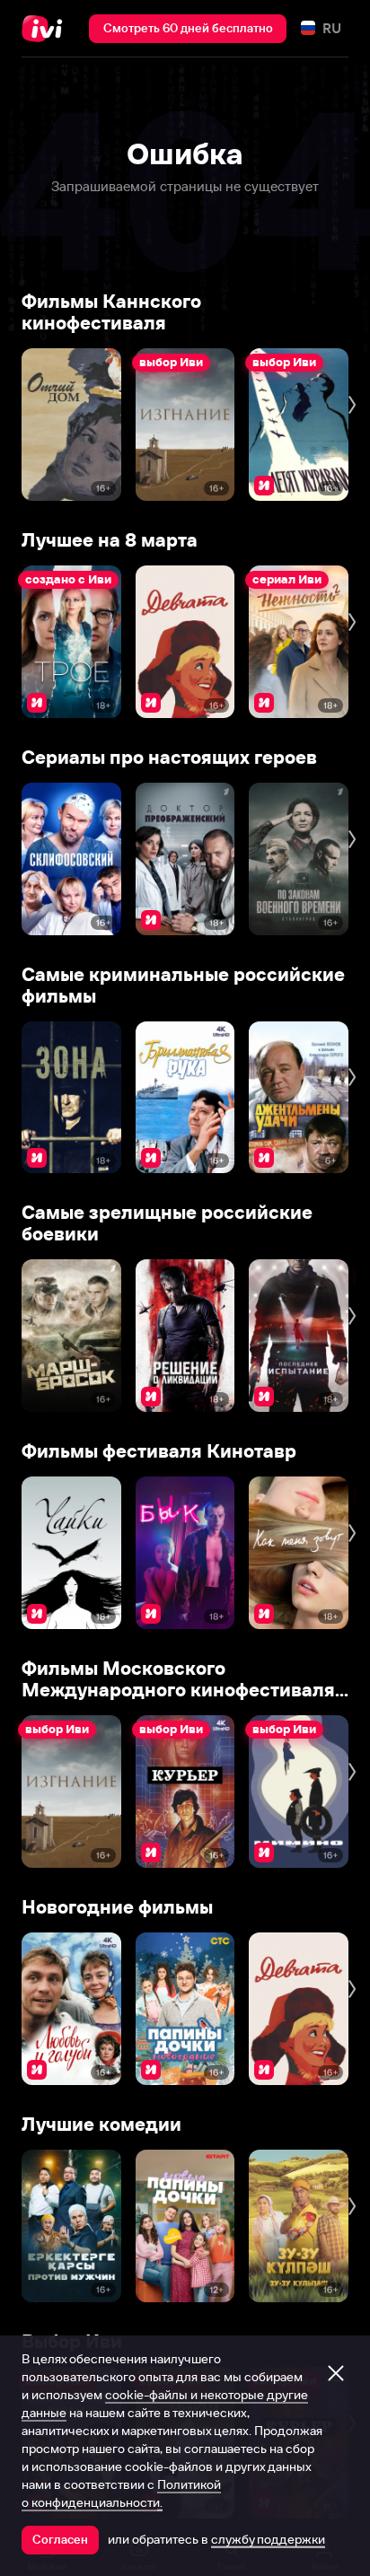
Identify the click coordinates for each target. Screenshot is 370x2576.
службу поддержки (268, 2539)
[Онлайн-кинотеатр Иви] (46, 29)
